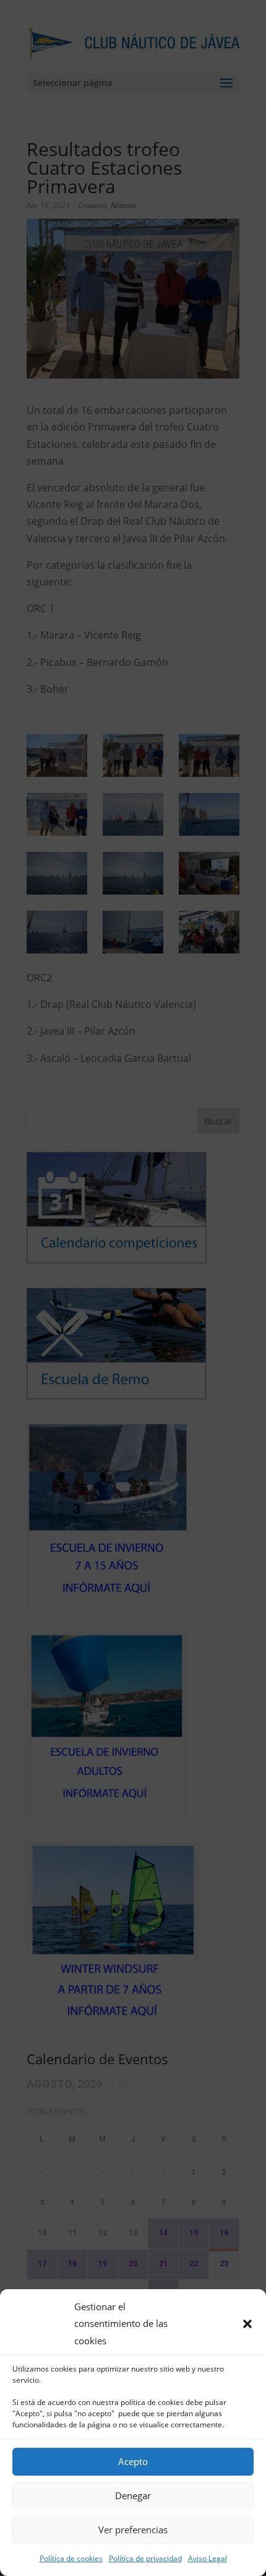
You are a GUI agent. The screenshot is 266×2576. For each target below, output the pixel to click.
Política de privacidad (145, 2558)
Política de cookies (71, 2558)
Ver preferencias (133, 2530)
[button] (247, 2324)
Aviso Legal (208, 2558)
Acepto (133, 2461)
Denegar (133, 2495)
